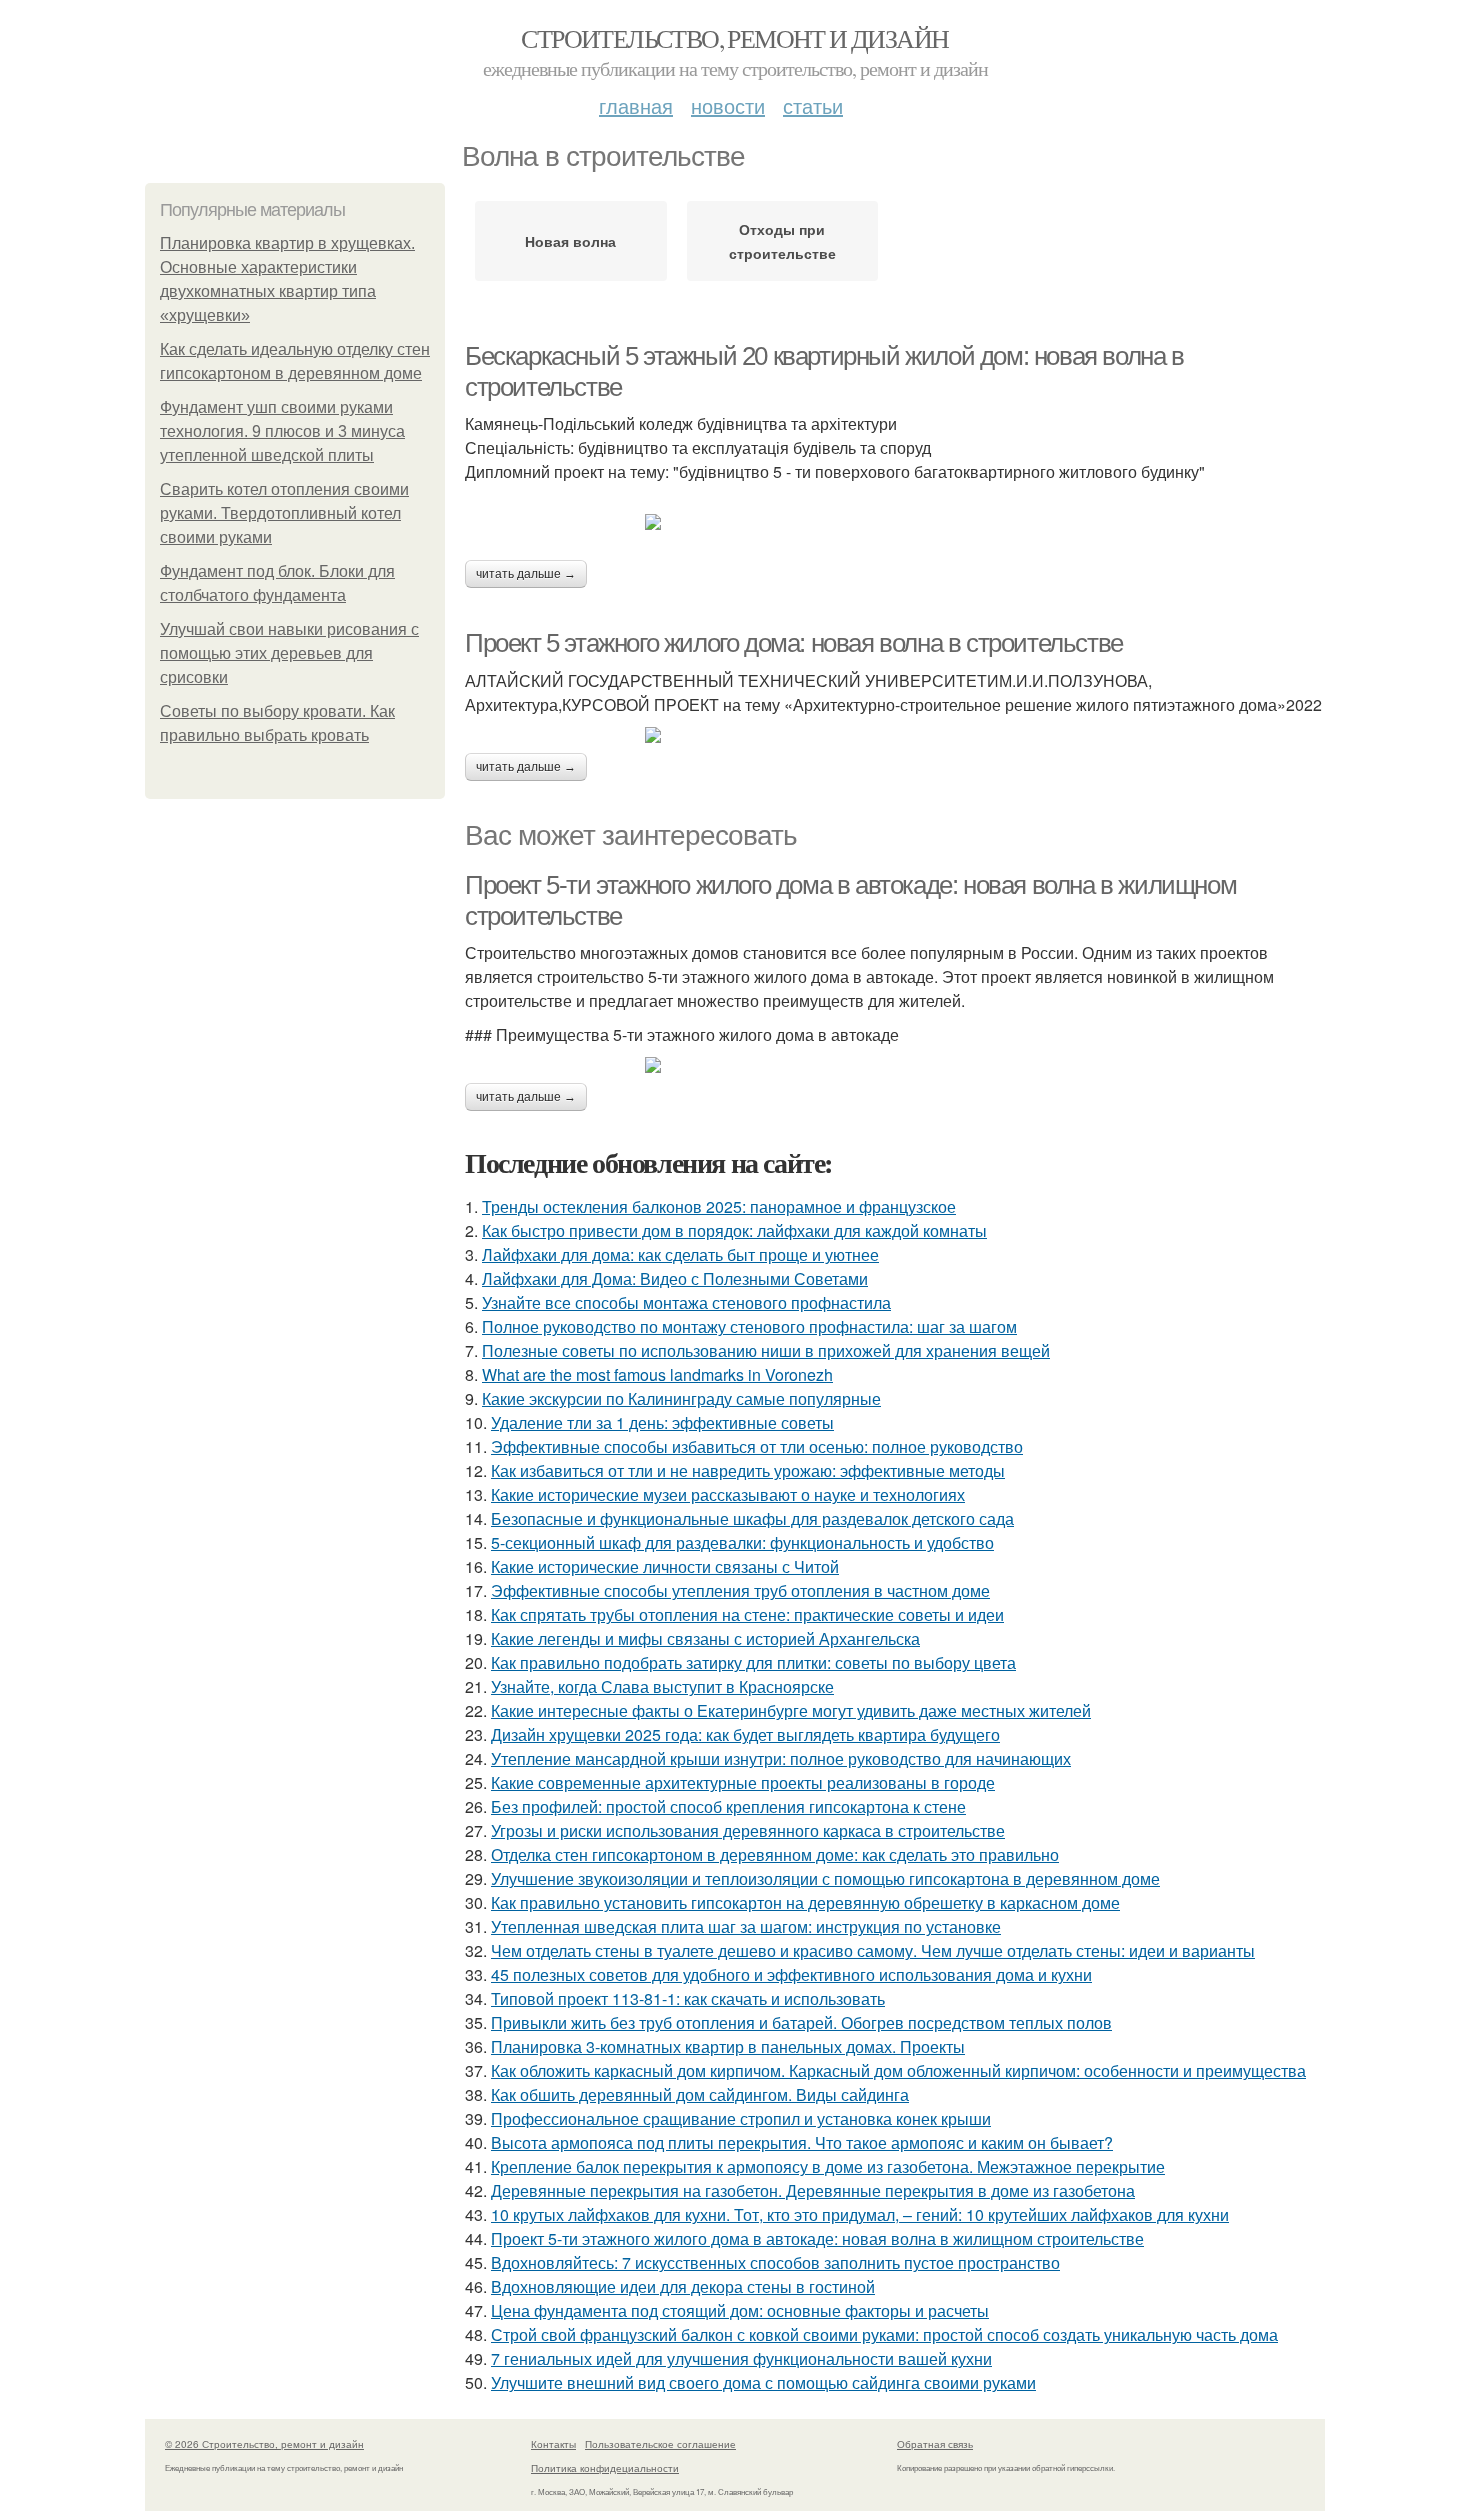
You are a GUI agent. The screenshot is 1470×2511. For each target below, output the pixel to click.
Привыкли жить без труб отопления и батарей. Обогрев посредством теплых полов (801, 2022)
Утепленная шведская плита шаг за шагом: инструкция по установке (746, 1926)
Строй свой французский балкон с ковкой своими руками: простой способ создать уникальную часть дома (884, 2334)
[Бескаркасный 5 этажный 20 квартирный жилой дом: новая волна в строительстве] (895, 522)
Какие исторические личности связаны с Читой (665, 1566)
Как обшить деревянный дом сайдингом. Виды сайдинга (700, 2094)
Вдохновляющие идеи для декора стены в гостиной (683, 2286)
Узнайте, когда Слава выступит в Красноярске (662, 1686)
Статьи (813, 105)
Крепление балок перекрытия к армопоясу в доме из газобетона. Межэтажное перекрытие (828, 2166)
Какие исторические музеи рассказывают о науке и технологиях (728, 1494)
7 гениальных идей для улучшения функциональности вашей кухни (741, 2358)
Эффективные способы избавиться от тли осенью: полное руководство (757, 1446)
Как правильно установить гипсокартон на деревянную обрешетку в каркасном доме (805, 1902)
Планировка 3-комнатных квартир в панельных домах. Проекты (728, 2046)
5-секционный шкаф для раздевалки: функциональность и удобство (742, 1542)
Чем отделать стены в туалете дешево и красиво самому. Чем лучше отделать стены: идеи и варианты (873, 1950)
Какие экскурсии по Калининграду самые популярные (681, 1398)
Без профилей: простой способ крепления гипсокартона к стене (728, 1806)
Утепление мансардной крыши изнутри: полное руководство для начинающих (781, 1758)
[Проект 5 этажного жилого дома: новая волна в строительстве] (895, 735)
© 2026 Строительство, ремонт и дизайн (264, 2444)
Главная (636, 105)
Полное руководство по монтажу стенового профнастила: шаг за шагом (749, 1326)
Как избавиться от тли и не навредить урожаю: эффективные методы (748, 1470)
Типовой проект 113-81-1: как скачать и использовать (688, 1998)
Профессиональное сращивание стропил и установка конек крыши (741, 2118)
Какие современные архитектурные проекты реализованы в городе (743, 1782)
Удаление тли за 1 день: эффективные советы (662, 1422)
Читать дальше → (526, 574)
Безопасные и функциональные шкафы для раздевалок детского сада (752, 1518)
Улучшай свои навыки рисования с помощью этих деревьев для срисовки (289, 653)
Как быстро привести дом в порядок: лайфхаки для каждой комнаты (734, 1230)
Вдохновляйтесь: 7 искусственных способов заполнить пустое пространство (775, 2262)
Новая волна (570, 241)
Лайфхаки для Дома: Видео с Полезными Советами (675, 1278)
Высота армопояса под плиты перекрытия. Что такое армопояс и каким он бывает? (802, 2142)
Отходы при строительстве (782, 241)
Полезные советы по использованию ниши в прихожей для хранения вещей (766, 1350)
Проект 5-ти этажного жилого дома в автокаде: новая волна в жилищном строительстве (817, 2238)
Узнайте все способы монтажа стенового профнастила (686, 1302)
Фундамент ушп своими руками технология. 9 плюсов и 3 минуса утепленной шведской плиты (282, 431)
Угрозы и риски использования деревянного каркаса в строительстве (748, 1830)
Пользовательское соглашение (660, 2444)
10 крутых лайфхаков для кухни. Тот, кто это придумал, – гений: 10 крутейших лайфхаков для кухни (860, 2214)
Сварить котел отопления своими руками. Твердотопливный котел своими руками (284, 513)
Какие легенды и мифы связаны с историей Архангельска (705, 1638)
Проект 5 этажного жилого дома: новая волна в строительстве (794, 643)
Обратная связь (935, 2444)
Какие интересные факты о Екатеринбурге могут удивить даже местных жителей (791, 1710)
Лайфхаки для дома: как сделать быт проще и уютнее (680, 1254)
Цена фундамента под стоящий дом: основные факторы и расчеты (740, 2310)
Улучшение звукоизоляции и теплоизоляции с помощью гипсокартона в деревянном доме (825, 1878)
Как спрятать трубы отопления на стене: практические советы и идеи (747, 1614)
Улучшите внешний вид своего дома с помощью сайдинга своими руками (763, 2382)
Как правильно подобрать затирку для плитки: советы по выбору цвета (753, 1662)
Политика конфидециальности (605, 2468)
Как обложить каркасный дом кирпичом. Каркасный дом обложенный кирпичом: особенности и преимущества (898, 2070)
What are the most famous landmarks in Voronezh (657, 1374)
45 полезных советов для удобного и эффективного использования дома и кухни (791, 1974)
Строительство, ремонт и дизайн (734, 38)
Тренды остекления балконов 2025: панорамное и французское (719, 1206)
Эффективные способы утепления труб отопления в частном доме (740, 1590)
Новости (728, 105)
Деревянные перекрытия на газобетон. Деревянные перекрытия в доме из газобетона (813, 2190)
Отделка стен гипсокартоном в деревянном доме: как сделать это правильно (775, 1854)
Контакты (553, 2444)
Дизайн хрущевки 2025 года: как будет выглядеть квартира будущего (745, 1734)
